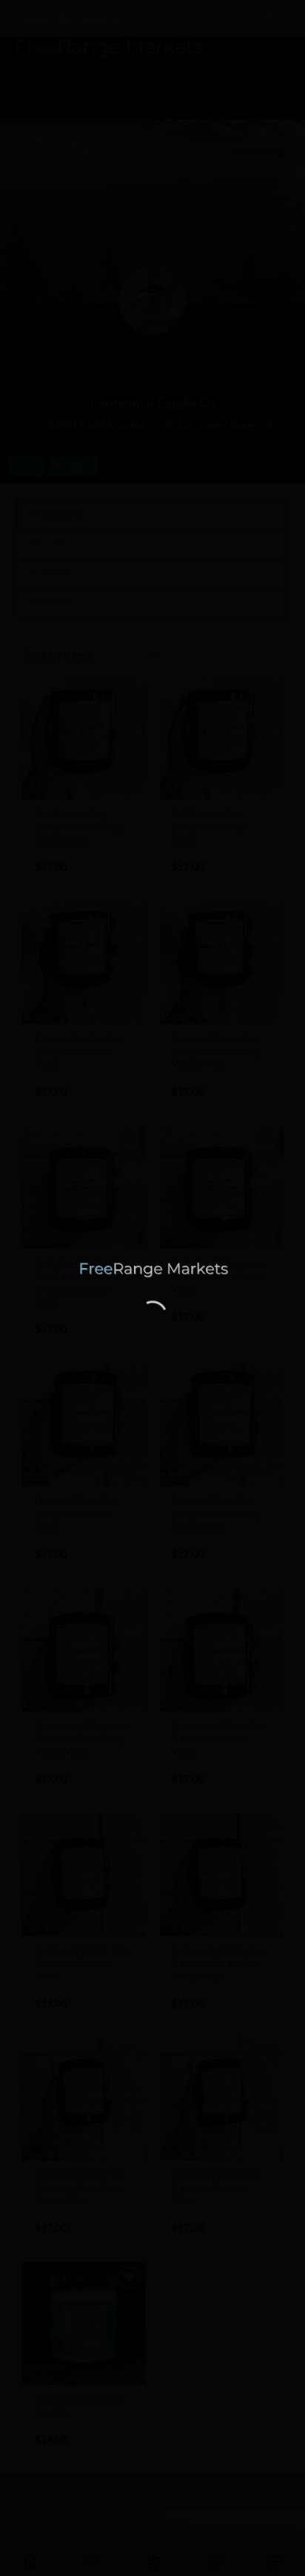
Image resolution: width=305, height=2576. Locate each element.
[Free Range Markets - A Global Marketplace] (152, 1270)
